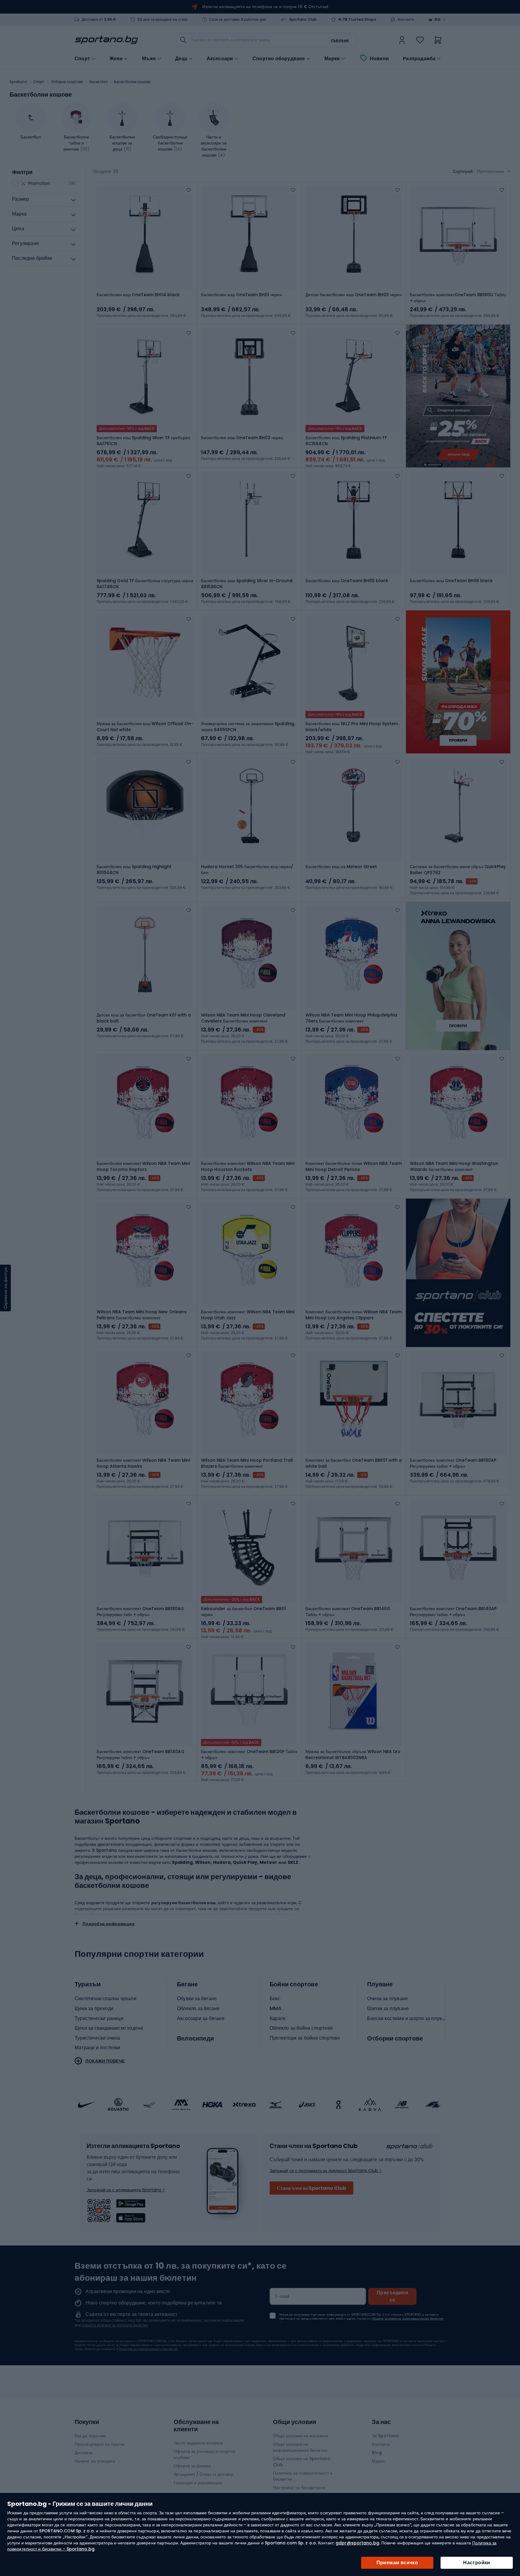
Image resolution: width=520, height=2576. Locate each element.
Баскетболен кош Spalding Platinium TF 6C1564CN (346, 441)
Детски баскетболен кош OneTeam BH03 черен (354, 295)
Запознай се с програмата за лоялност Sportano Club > (326, 2171)
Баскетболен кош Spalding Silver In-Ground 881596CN (247, 584)
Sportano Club (303, 20)
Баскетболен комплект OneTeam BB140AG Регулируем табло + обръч (141, 1755)
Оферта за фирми (192, 2466)
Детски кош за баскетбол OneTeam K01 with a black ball (144, 1018)
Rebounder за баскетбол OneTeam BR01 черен (243, 1612)
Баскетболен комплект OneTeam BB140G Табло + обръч (348, 1612)
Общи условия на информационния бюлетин (300, 2447)
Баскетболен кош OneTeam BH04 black (138, 295)
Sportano (18, 82)
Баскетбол (99, 82)
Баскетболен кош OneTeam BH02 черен (242, 438)
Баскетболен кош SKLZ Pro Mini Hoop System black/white (352, 727)
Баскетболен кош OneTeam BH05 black (347, 581)
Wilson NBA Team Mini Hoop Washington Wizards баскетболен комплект (454, 1166)
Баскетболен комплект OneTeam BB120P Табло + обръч (249, 1755)
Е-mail (282, 2296)
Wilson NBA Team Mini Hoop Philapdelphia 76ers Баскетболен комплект (351, 1018)
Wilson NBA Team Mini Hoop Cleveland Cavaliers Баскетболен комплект (243, 1018)
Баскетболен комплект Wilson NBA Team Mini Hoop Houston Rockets (248, 1166)
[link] (402, 40)
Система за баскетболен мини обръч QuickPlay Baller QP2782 (458, 870)
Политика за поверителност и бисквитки (148, 2349)
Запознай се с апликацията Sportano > (126, 2190)
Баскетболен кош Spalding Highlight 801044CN (134, 870)
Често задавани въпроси (198, 2443)
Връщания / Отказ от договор (204, 2474)
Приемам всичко (397, 2563)
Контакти (406, 20)
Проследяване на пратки (100, 2444)
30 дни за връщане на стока (162, 20)
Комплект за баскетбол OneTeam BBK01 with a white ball (354, 1463)
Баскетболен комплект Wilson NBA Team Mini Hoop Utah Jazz (248, 1315)
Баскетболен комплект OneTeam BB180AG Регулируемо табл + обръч (140, 1612)
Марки (332, 59)
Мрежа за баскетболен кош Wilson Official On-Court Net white (145, 727)
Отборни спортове (67, 82)
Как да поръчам (90, 2436)
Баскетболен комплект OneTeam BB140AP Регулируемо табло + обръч (453, 1612)
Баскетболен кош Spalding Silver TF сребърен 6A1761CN (143, 441)
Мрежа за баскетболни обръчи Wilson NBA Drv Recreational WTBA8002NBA (353, 1755)
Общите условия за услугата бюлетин (115, 2325)
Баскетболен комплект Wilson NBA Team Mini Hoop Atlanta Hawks (143, 1463)
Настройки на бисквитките (299, 2488)
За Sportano (385, 2436)
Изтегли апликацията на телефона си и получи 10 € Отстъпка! (265, 7)
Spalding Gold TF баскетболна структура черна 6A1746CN (145, 584)
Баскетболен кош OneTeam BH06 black (451, 581)
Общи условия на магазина (300, 2436)
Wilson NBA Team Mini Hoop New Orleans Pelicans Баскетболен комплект (142, 1315)
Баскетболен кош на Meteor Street (341, 867)
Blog (377, 2453)
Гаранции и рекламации (198, 2483)
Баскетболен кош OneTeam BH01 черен (241, 295)
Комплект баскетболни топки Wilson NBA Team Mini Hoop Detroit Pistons (354, 1166)
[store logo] (106, 40)
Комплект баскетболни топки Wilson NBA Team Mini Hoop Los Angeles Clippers (354, 1315)
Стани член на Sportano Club (311, 2188)
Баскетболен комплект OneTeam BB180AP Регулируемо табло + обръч (453, 1463)
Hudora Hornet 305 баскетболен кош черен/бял (247, 870)
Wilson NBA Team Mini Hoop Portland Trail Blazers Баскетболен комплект (247, 1463)
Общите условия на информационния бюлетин (407, 2318)
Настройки (477, 2563)
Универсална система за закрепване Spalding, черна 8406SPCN (248, 727)
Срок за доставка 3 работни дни (238, 20)
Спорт (39, 82)
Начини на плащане (95, 2461)
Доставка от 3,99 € (99, 20)
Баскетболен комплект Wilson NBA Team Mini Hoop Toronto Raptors (143, 1166)
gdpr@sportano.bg (357, 2543)
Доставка (84, 2453)
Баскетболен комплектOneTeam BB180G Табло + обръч (458, 298)
